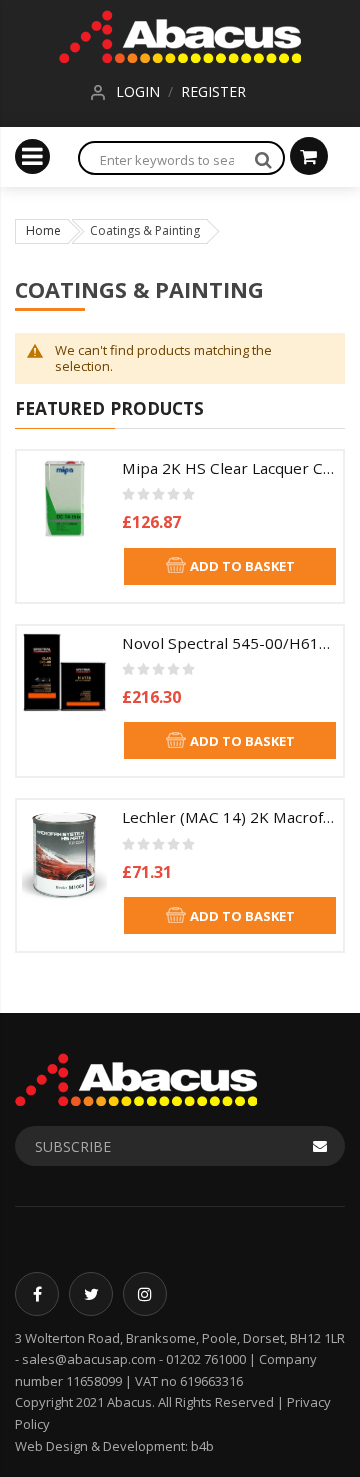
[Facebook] (37, 1294)
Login (138, 91)
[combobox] (161, 160)
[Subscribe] (320, 1146)
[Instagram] (145, 1294)
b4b (202, 1446)
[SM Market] (136, 1078)
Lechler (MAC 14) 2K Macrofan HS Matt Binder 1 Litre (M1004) (230, 817)
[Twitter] (91, 1294)
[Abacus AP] (180, 33)
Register (213, 91)
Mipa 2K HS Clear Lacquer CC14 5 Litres (230, 468)
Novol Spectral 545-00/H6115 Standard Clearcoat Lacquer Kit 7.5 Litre (230, 643)
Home (43, 230)
